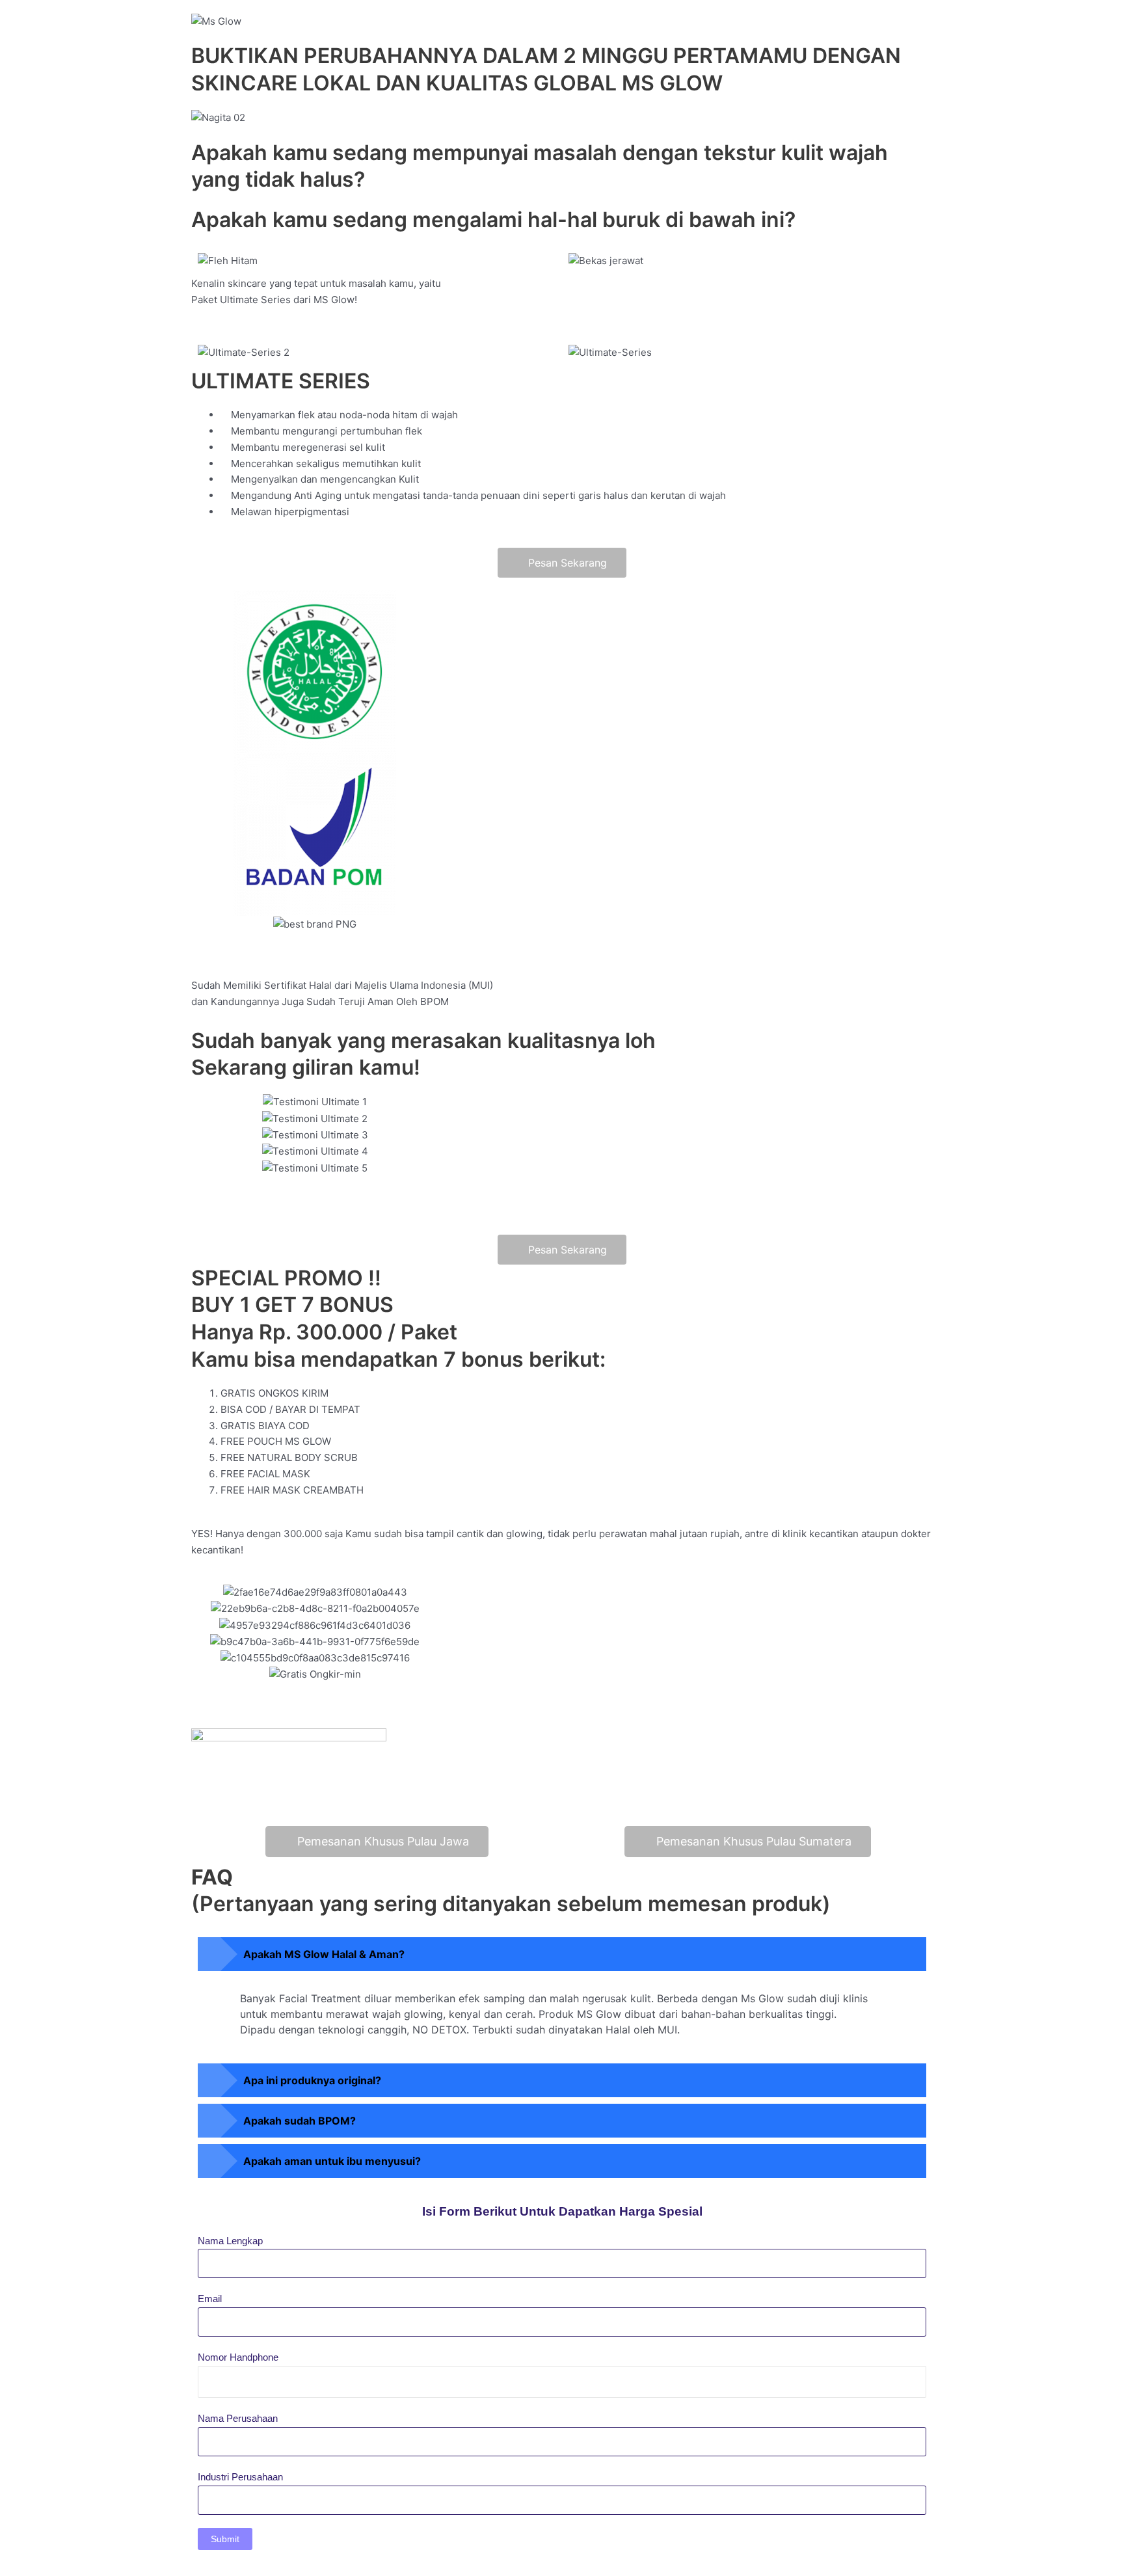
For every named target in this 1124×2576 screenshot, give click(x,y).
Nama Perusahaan (238, 2418)
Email (210, 2299)
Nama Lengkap (230, 2241)
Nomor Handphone (238, 2357)
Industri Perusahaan (240, 2477)
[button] (562, 940)
